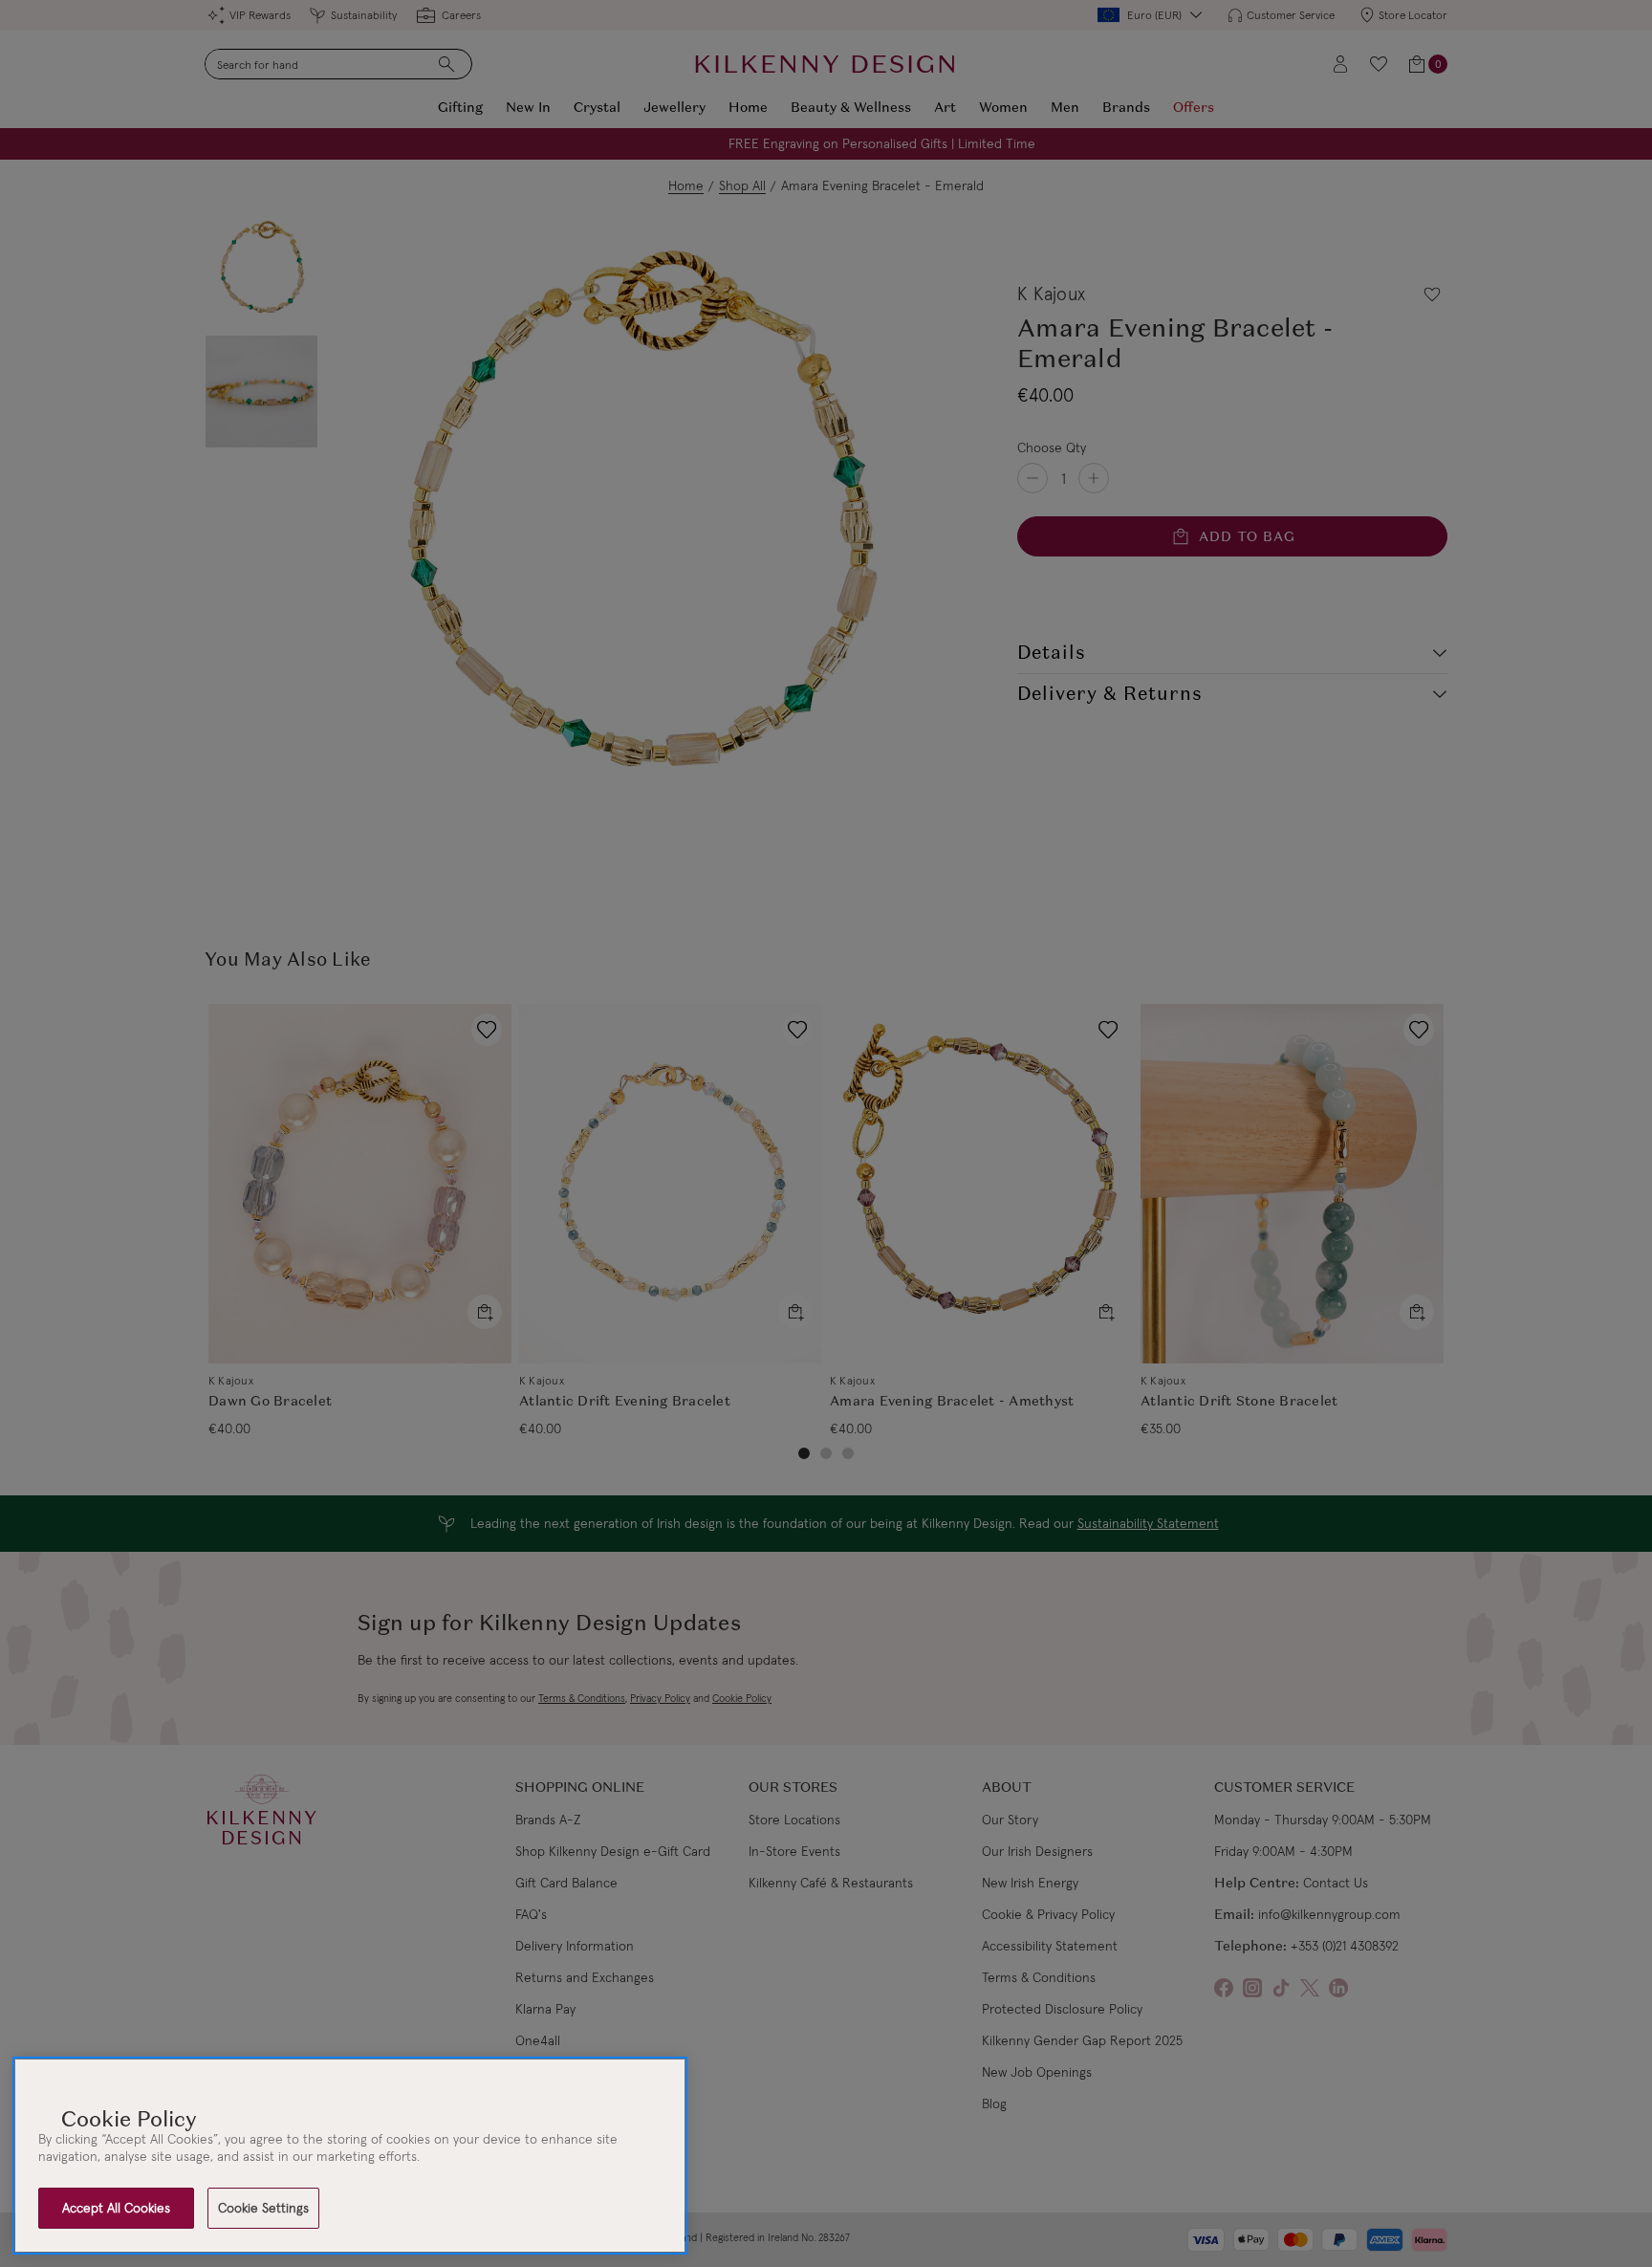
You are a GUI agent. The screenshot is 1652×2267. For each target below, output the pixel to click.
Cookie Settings (263, 2208)
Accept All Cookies (116, 2208)
